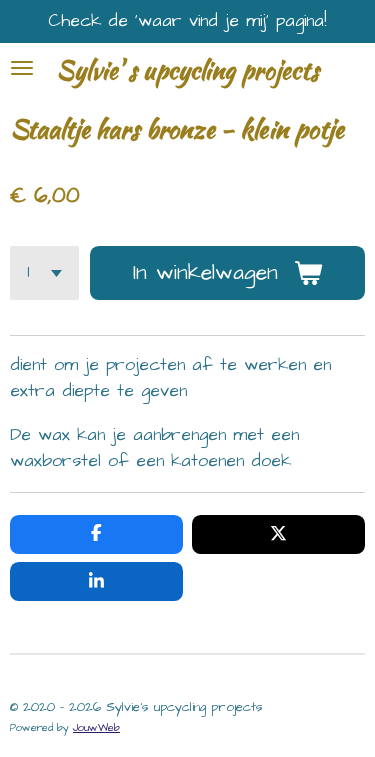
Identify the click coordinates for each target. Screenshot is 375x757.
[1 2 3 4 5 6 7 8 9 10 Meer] (44, 273)
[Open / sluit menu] (22, 68)
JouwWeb (96, 727)
